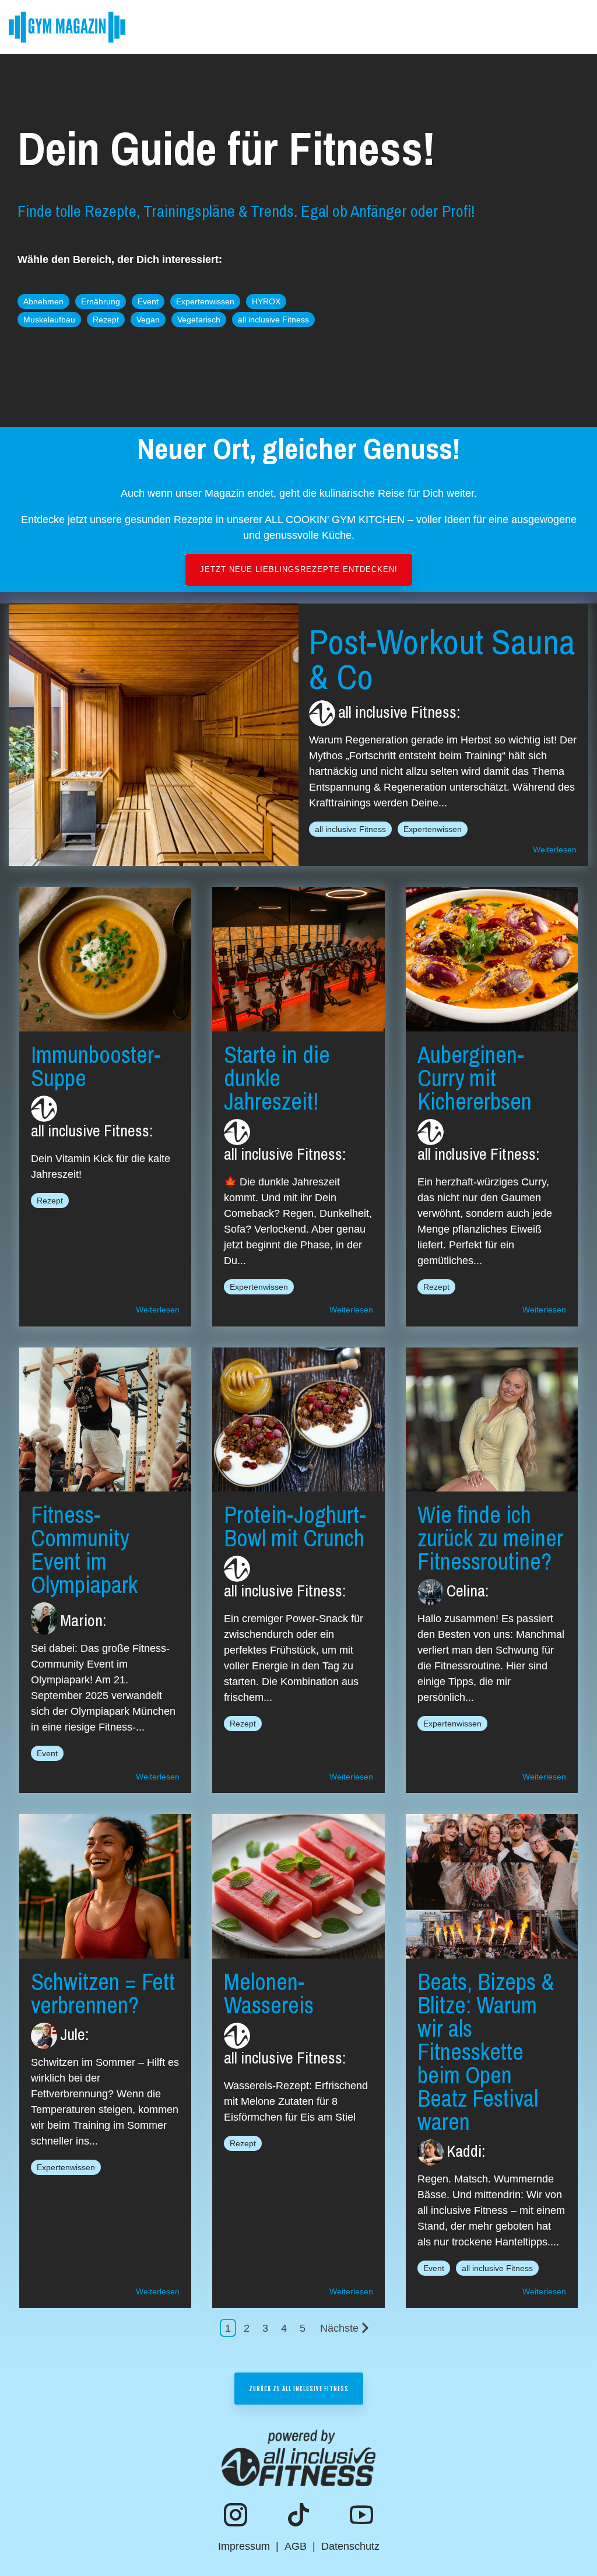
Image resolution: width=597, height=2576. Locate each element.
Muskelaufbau (49, 320)
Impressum (244, 2546)
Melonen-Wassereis (269, 1993)
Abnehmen (43, 301)
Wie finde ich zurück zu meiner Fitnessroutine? (490, 1538)
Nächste (339, 2328)
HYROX (266, 301)
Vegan (148, 320)
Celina (466, 1591)
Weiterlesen (555, 850)
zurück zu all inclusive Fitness (299, 2388)
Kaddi (464, 2151)
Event (148, 301)
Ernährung (101, 301)
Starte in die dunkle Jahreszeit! (277, 1078)
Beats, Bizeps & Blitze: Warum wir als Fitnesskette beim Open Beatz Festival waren (486, 2052)
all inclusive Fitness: (399, 712)
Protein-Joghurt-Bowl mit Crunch (295, 1526)
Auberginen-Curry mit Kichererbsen (475, 1078)
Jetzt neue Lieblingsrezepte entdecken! (299, 569)
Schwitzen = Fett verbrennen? (103, 1993)
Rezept (106, 320)
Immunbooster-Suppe (96, 1066)
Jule (73, 2034)
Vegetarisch (199, 320)
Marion (81, 1620)
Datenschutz (350, 2546)
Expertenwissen (205, 301)
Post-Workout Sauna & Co (442, 659)
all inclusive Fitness (273, 320)
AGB (296, 2546)
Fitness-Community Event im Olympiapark (84, 1550)
